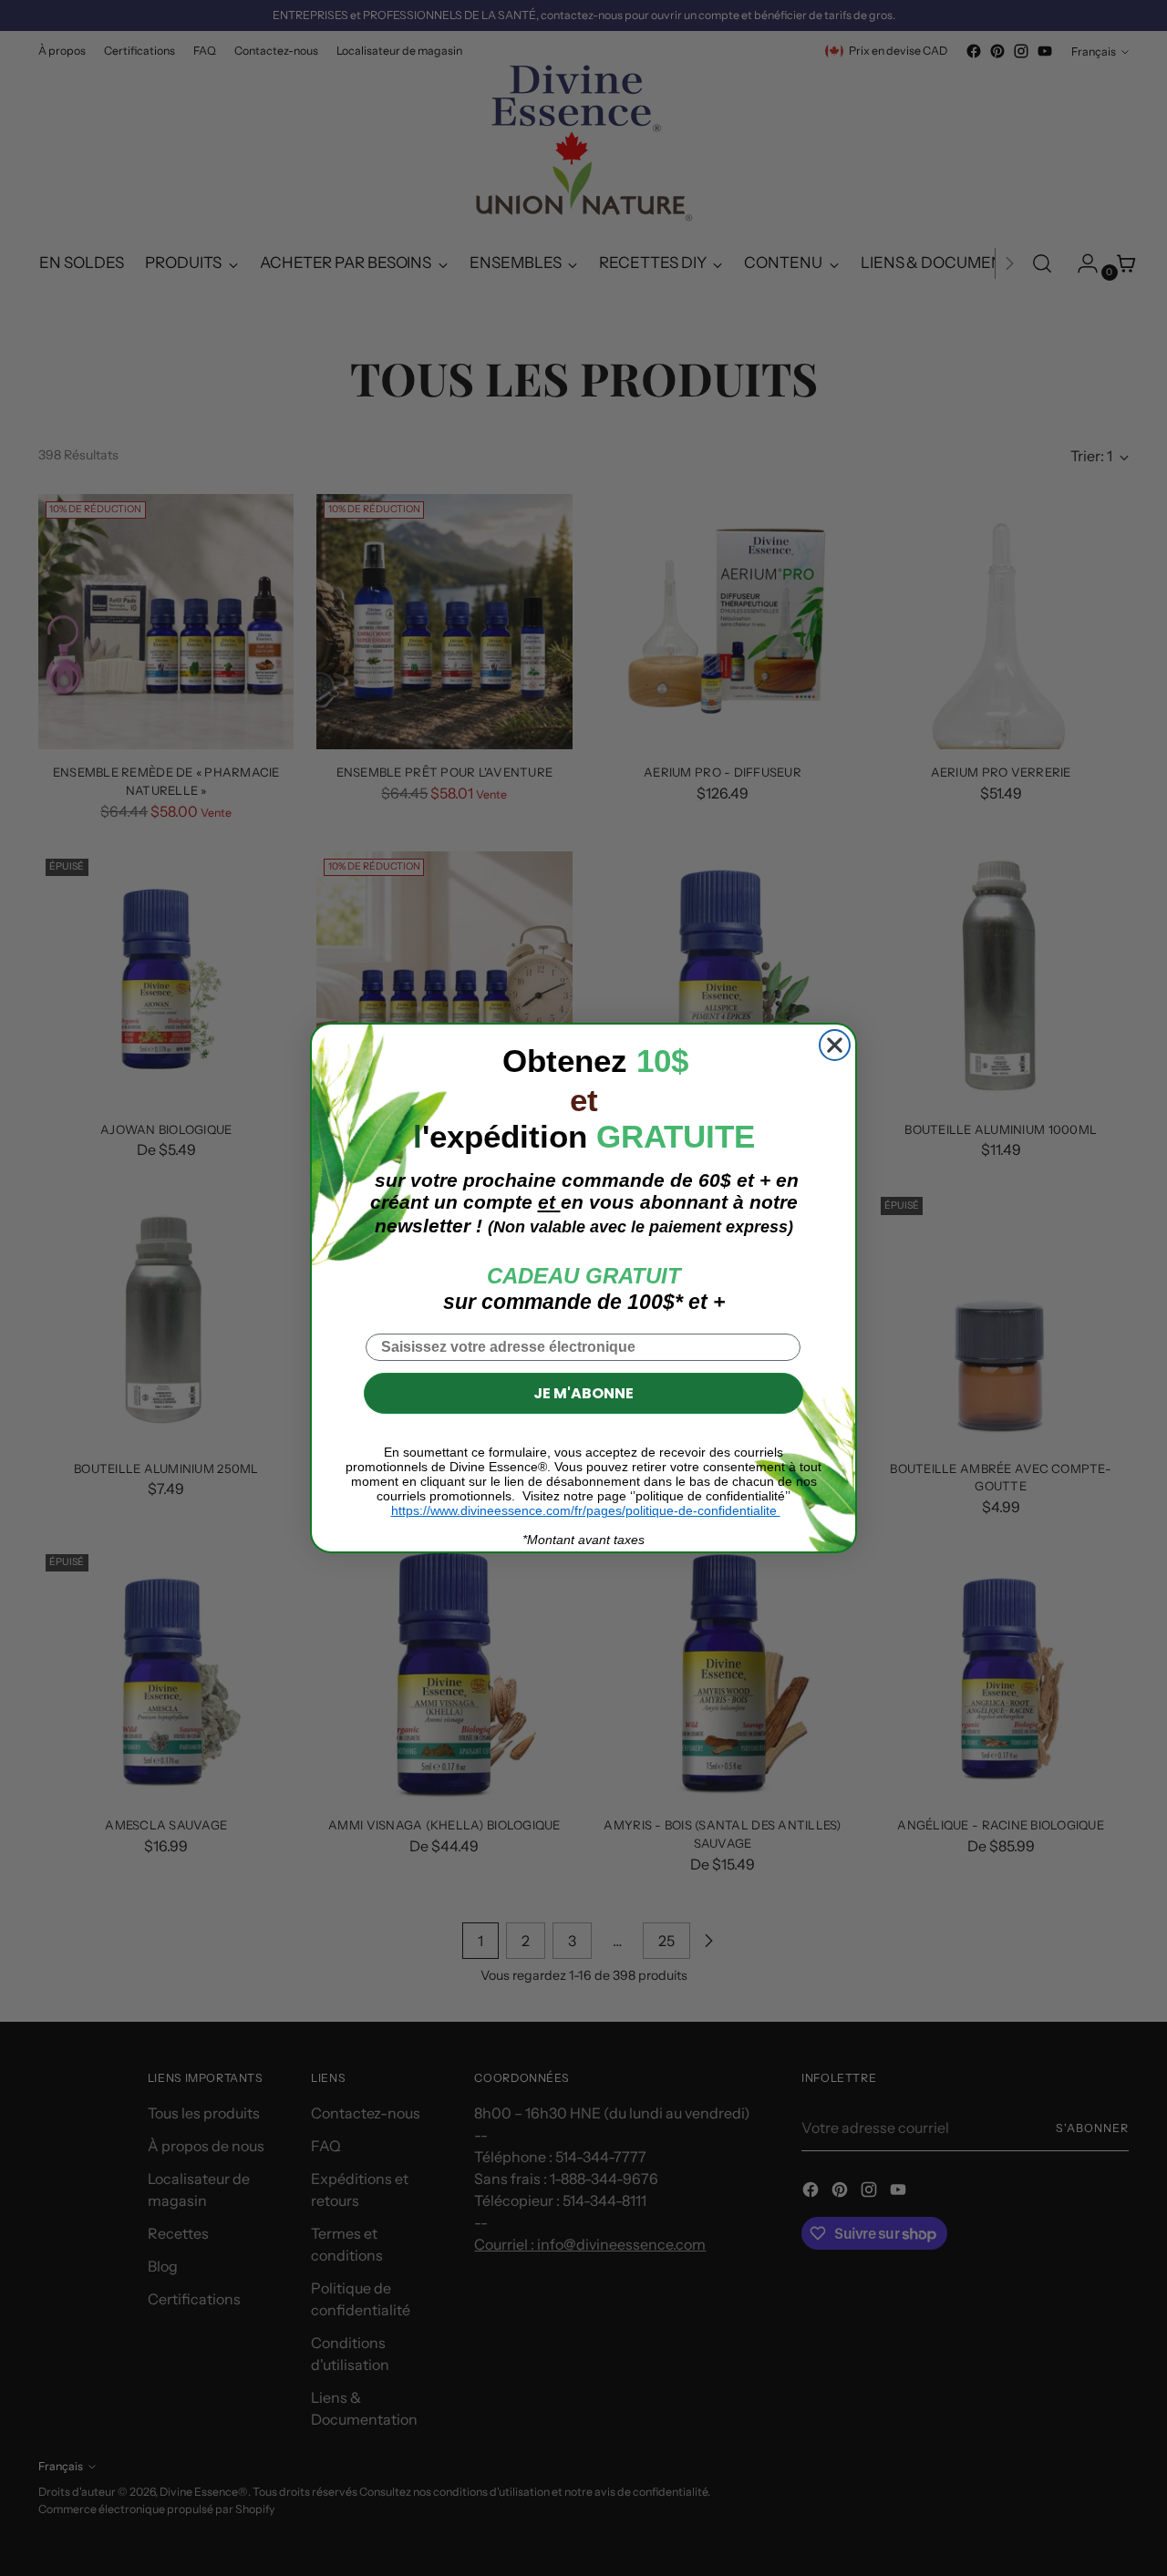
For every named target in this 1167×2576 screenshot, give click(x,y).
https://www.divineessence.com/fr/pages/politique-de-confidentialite (586, 1510)
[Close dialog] (835, 1045)
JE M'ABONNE (583, 1393)
